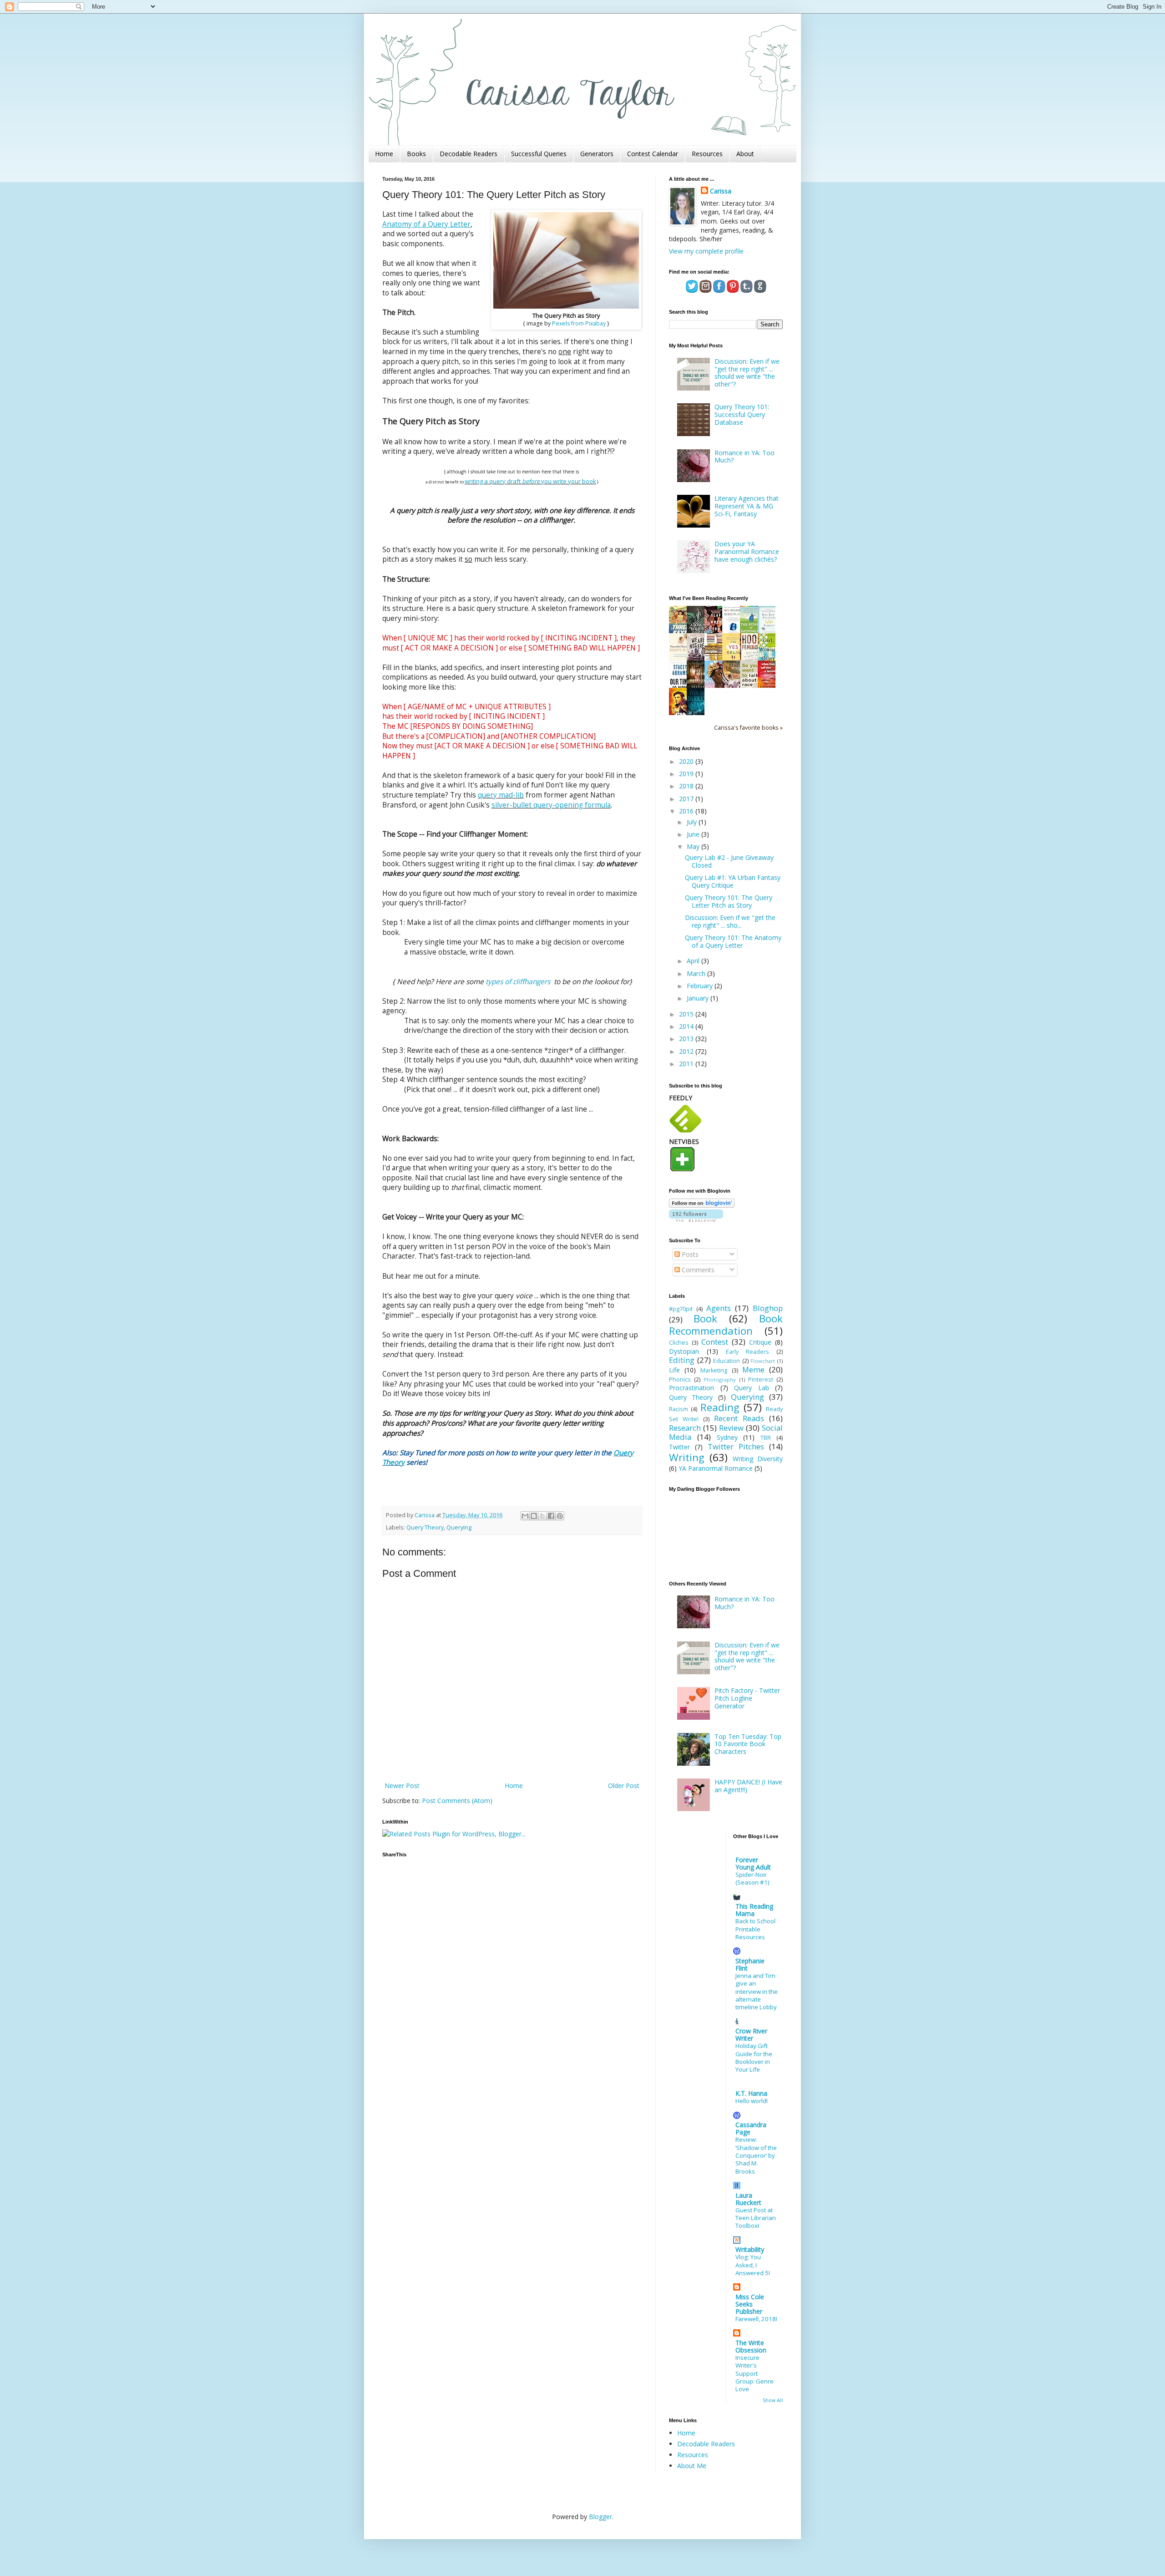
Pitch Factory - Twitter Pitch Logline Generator (747, 1698)
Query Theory (425, 1527)
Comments (697, 1270)
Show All (773, 2400)
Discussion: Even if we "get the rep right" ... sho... (730, 921)
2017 (687, 799)
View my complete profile (706, 251)
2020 (687, 761)
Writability (750, 2249)
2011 (687, 1064)
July (693, 822)
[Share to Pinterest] (560, 1516)
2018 (687, 786)
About (745, 154)
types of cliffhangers (519, 982)
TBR (766, 1438)
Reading (720, 1407)
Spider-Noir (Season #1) (752, 1878)
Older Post (624, 1786)
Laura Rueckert (748, 2199)
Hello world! (752, 2101)
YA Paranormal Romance (716, 1468)
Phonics (680, 1379)
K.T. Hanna (751, 2093)
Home (384, 154)
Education (727, 1361)
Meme (753, 1369)
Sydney (727, 1437)
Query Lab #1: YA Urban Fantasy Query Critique (733, 881)
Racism (679, 1409)
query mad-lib (501, 795)
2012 (687, 1051)
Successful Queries (539, 154)
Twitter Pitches (736, 1446)
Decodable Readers (469, 154)
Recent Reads (739, 1418)
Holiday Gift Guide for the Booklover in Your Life (754, 2058)
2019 (687, 774)
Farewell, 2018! (756, 2319)
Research (685, 1428)
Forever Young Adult (753, 1863)
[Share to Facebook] (551, 1516)
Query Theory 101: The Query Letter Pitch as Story (729, 901)
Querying (459, 1527)
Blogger (600, 2517)
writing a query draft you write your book (530, 481)
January (699, 998)
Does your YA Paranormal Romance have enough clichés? (747, 551)
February (701, 986)
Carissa (721, 191)
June (694, 834)
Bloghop (768, 1308)
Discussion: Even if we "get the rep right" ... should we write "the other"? (747, 373)
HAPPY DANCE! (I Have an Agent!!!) (748, 1786)
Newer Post (402, 1786)
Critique (760, 1342)
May (694, 846)
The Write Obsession (751, 2346)
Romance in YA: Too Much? (745, 457)
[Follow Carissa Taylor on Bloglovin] (702, 1205)
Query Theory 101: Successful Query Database (742, 414)
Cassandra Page (751, 2128)
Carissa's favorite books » (748, 728)
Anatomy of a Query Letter (426, 224)
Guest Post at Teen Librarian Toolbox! (756, 2218)
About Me (692, 2466)
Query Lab (752, 1388)
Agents (719, 1308)
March (697, 973)
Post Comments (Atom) (457, 1801)
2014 (687, 1026)
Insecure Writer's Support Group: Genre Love (755, 2373)
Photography (720, 1379)
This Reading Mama (754, 1910)
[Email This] (525, 1516)
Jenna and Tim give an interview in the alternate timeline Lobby (757, 1991)
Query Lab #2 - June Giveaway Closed (729, 861)
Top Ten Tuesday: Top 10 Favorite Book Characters (748, 1744)
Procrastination (691, 1388)
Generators (597, 154)
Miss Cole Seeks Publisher (750, 2304)
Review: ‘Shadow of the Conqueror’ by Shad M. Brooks (756, 2155)
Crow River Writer (751, 2035)
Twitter (679, 1447)
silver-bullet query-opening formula (551, 805)
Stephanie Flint (750, 1964)
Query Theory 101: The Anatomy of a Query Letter (733, 941)
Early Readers (747, 1352)
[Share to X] (542, 1516)
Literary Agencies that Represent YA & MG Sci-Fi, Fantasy (747, 506)
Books (416, 154)
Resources (707, 154)
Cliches (679, 1343)
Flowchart (763, 1361)
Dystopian (684, 1351)
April (694, 961)
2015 (687, 1014)
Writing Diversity (758, 1459)
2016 (687, 811)
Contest (715, 1342)
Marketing (714, 1370)
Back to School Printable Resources (755, 1929)
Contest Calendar (653, 154)
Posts (689, 1254)
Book (705, 1318)
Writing (687, 1457)
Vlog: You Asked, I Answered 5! (753, 2265)
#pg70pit (681, 1309)
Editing (682, 1360)
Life (674, 1370)
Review (731, 1428)
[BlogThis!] (534, 1516)
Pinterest (761, 1379)
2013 (687, 1039)
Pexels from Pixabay (579, 323)
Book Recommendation (726, 1325)
